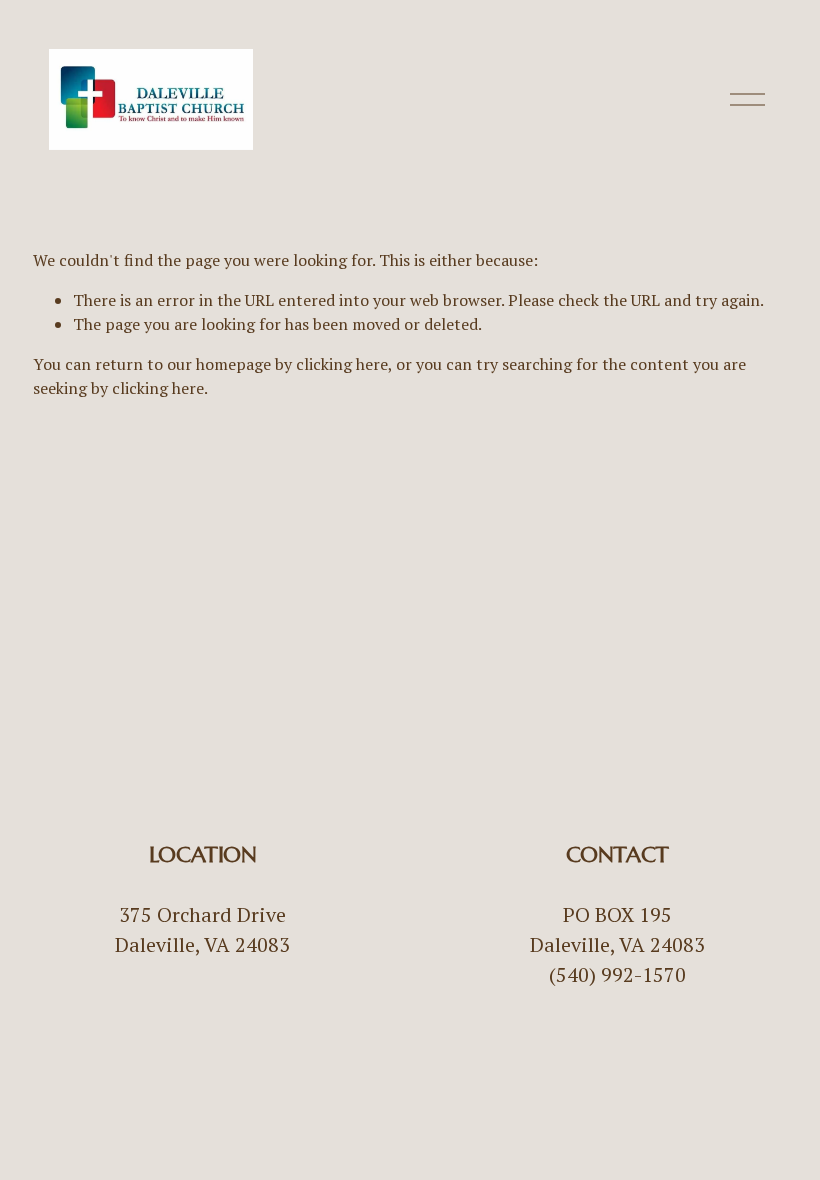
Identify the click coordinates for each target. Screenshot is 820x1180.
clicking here (342, 364)
